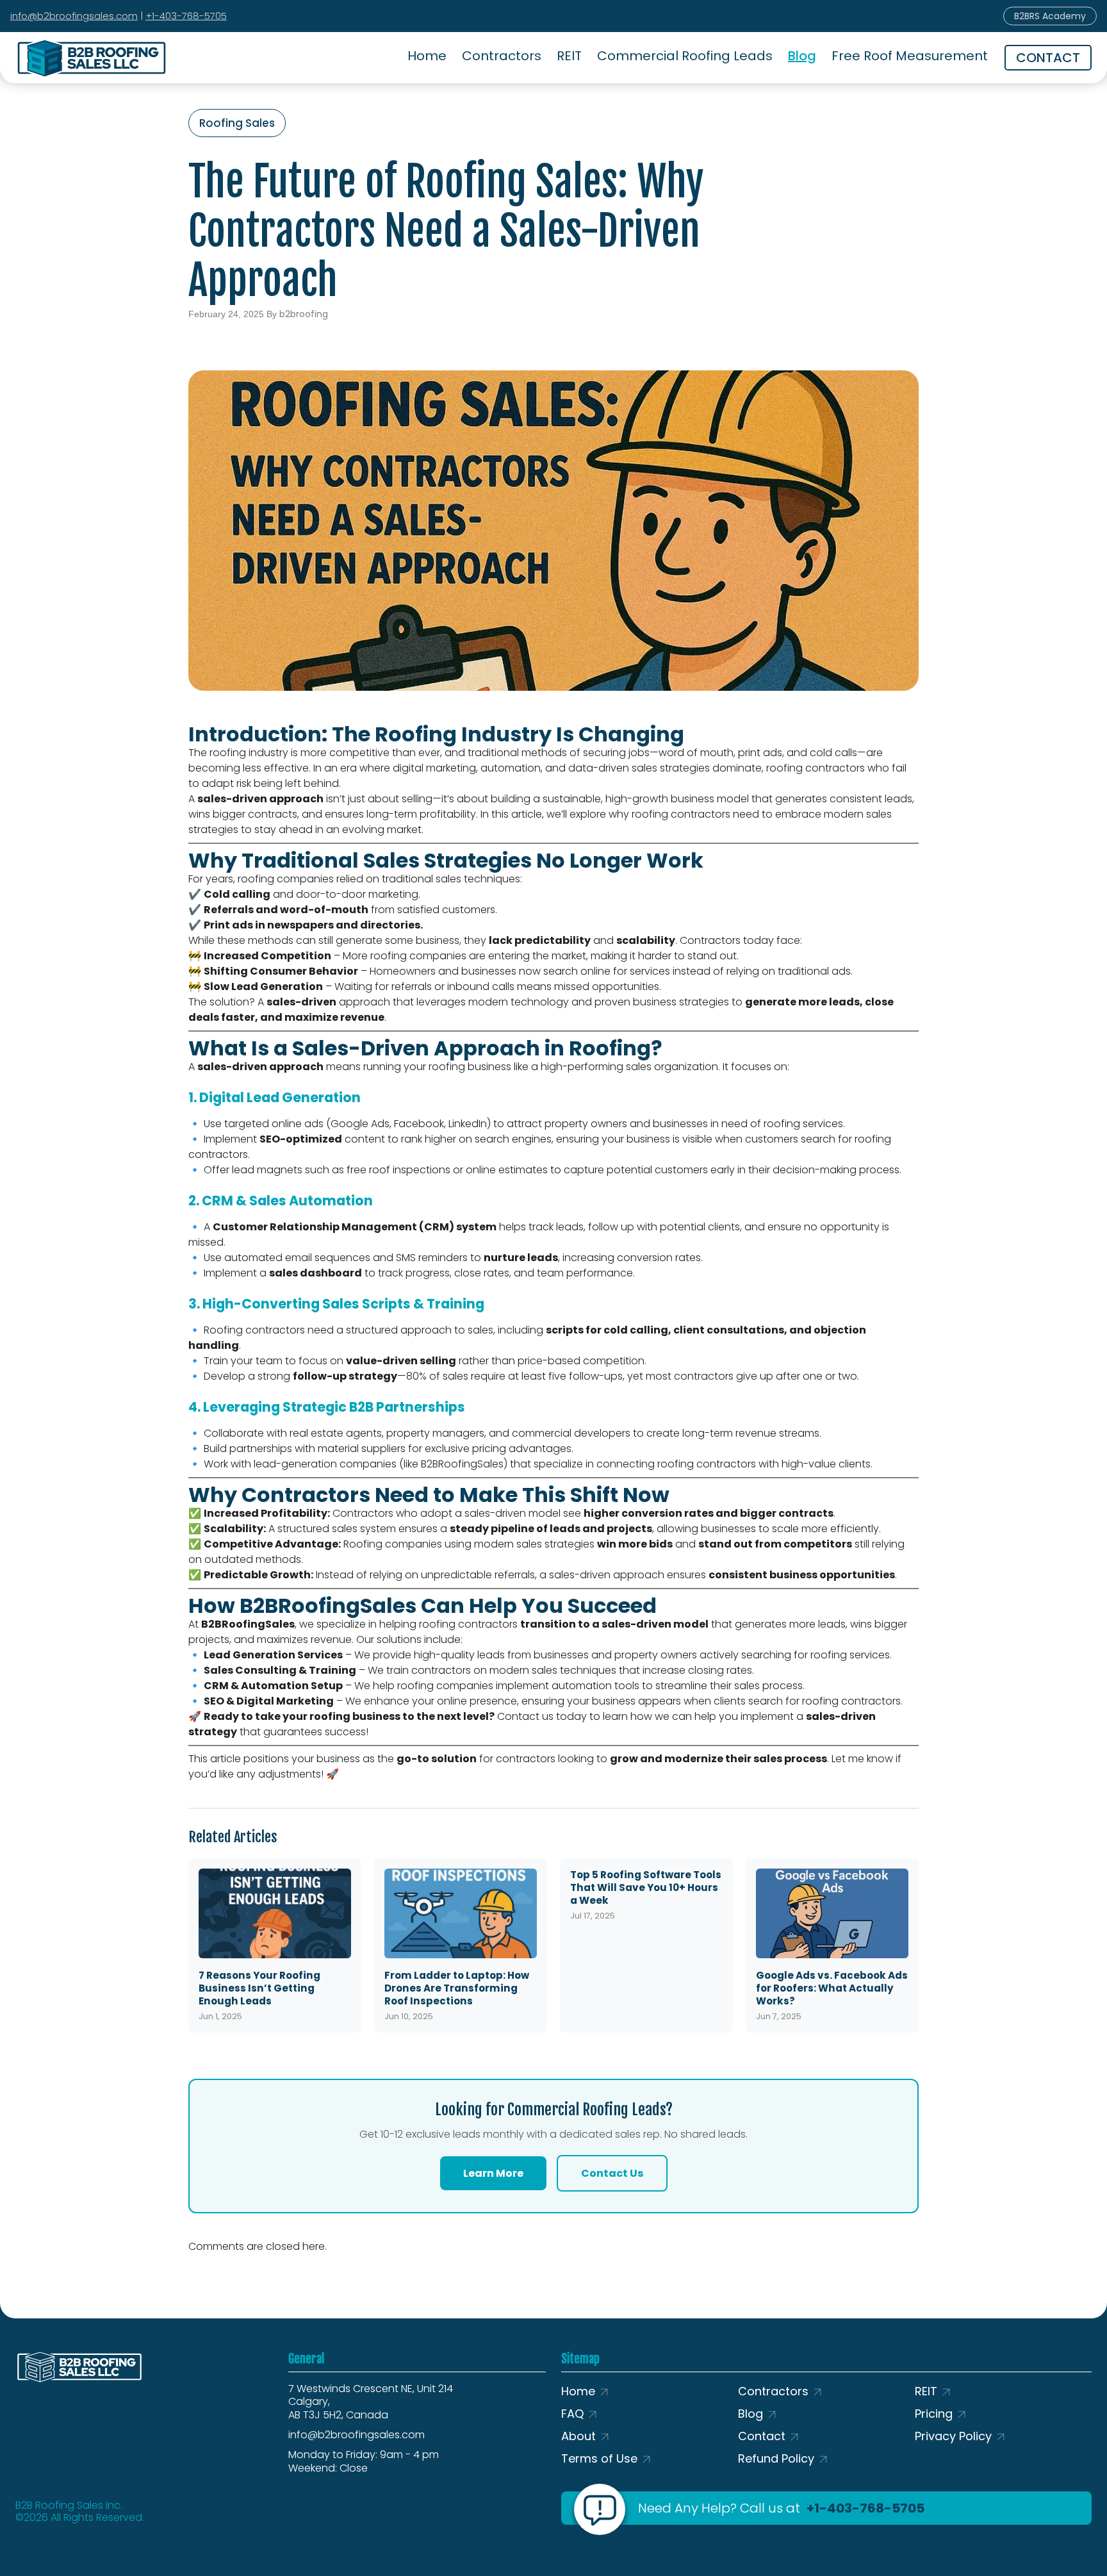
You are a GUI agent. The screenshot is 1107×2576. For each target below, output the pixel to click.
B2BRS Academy (1050, 16)
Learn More (493, 2173)
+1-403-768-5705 (186, 16)
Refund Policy (776, 2458)
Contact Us (612, 2173)
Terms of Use (599, 2458)
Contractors (502, 56)
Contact (762, 2436)
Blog (802, 56)
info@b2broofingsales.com (74, 16)
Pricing (934, 2414)
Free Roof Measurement (910, 56)
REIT (569, 56)
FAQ (572, 2414)
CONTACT (1048, 58)
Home (427, 56)
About (578, 2436)
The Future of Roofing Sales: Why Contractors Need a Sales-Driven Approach (446, 231)
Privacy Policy (953, 2436)
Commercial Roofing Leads (685, 56)
